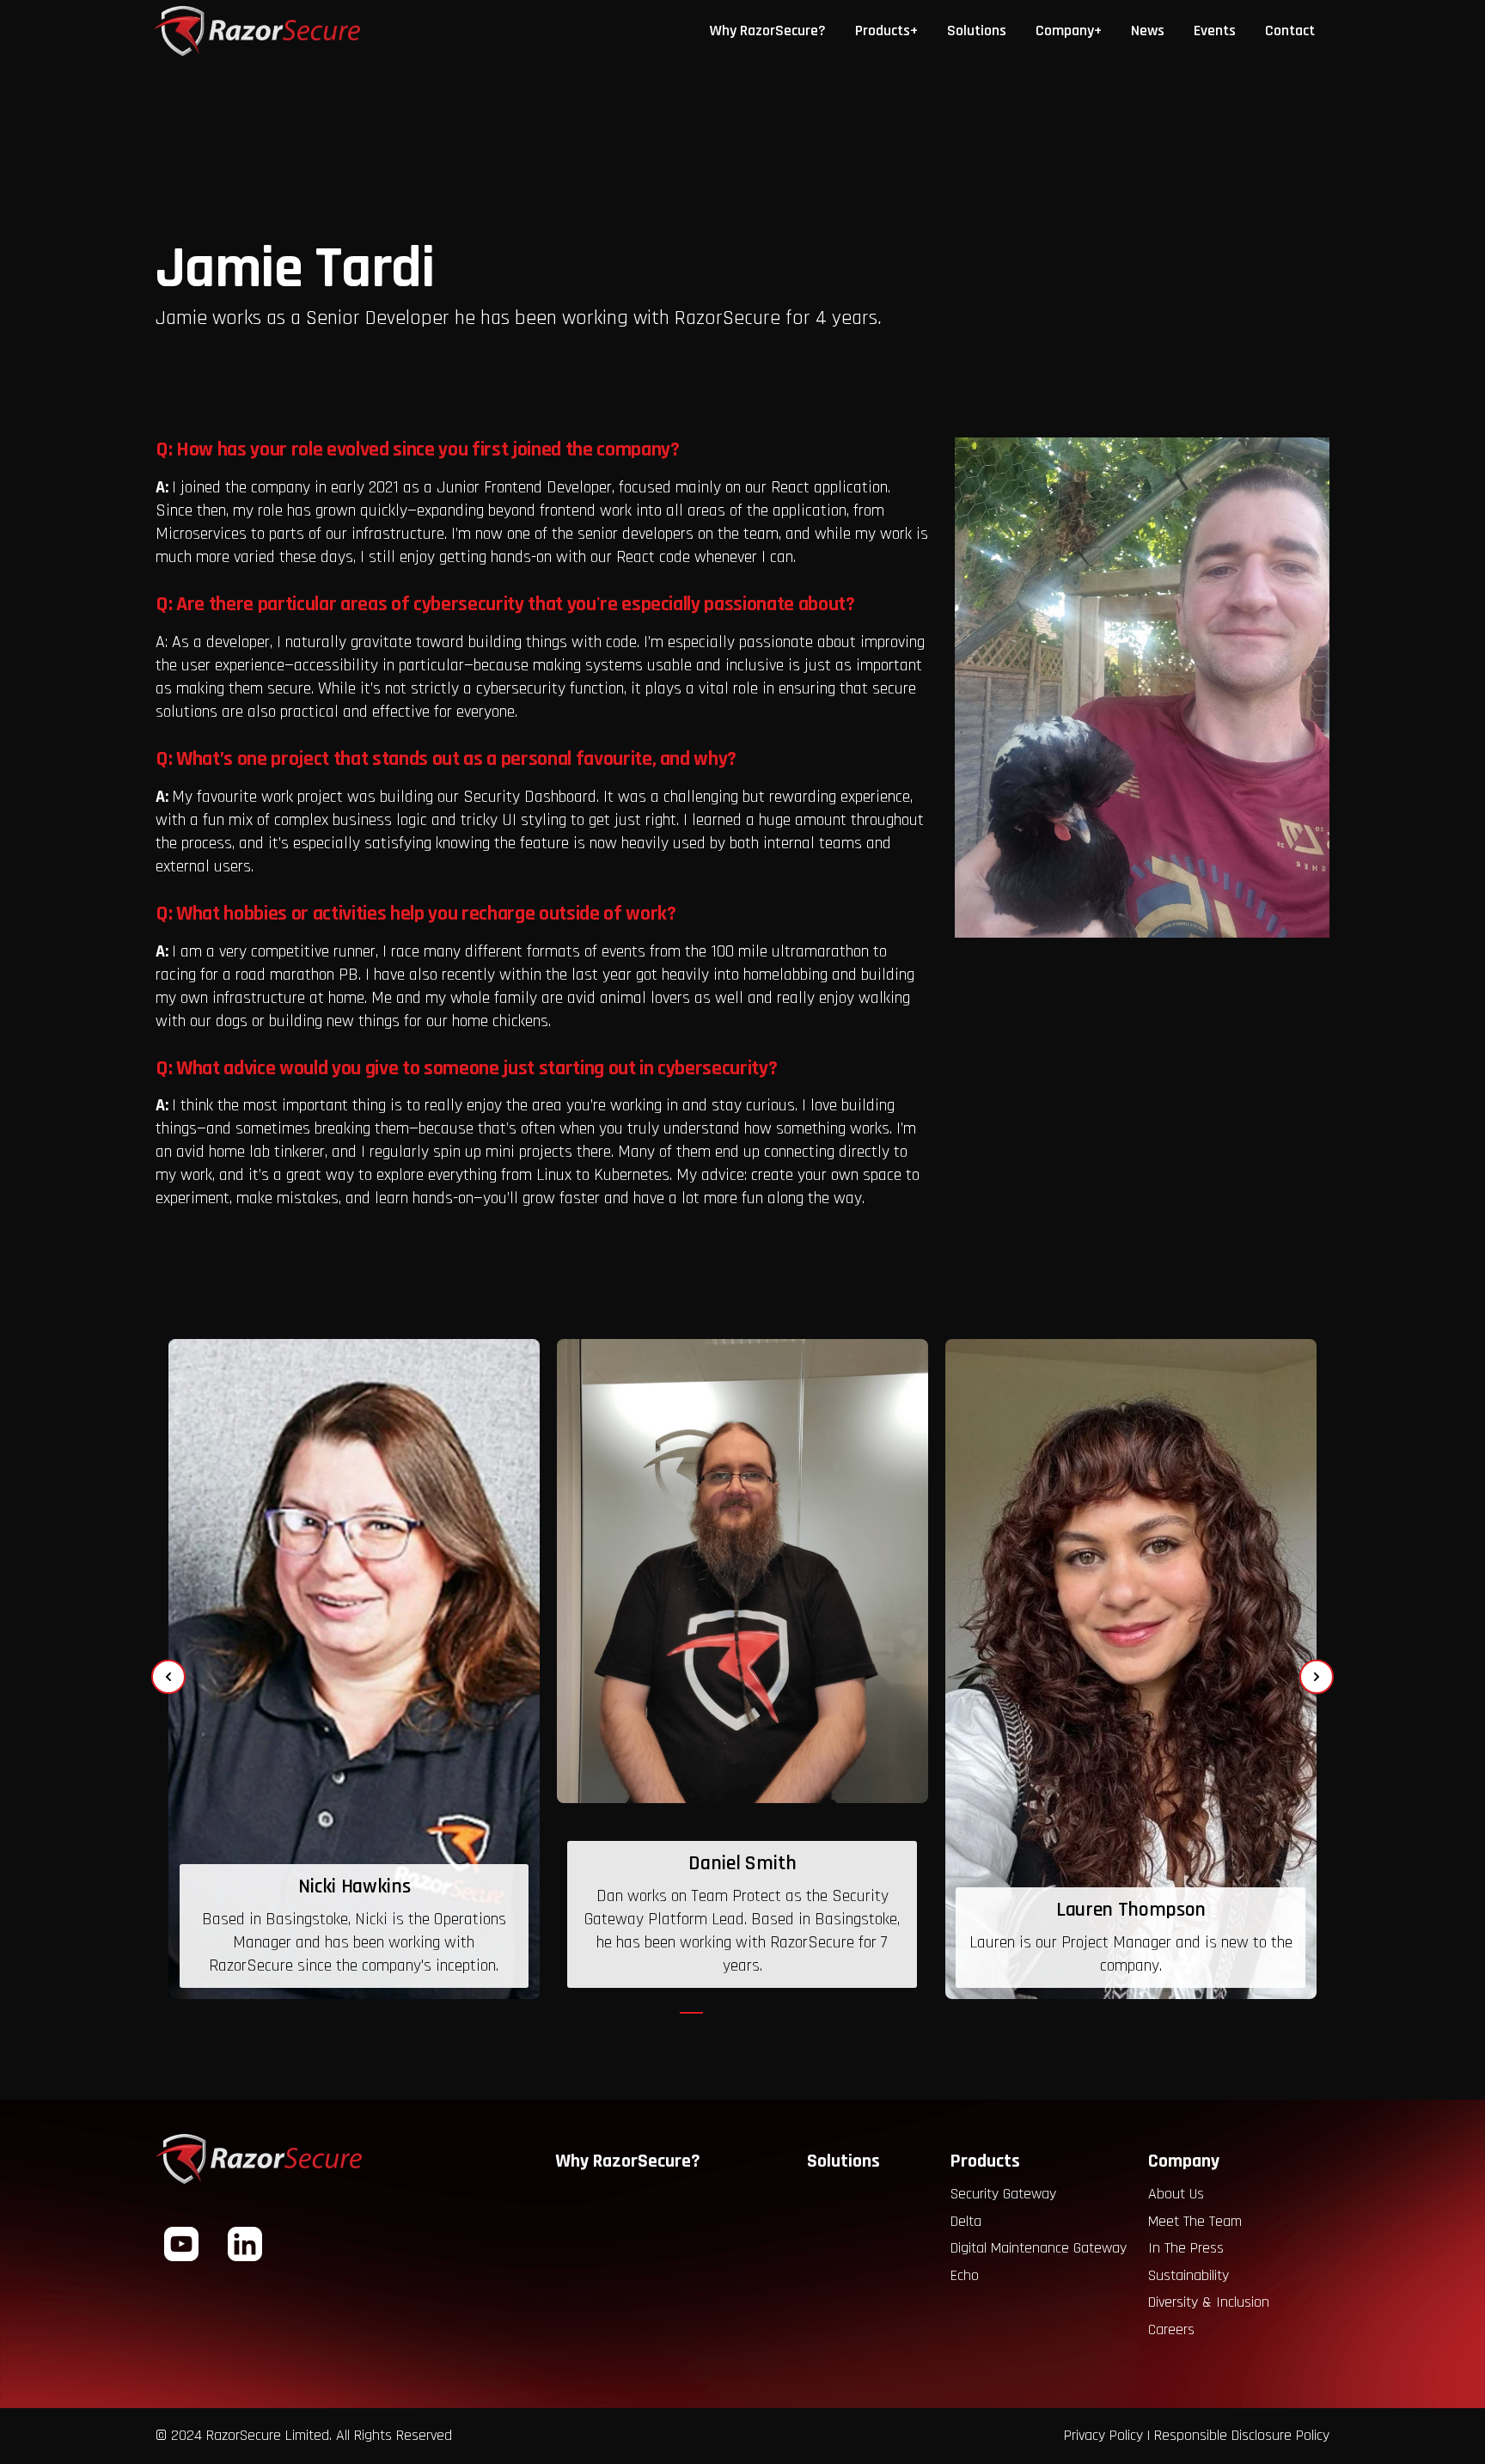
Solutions (843, 2161)
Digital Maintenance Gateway (1039, 2248)
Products (985, 2161)
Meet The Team (1195, 2221)
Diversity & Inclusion (1209, 2302)
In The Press (1186, 2248)
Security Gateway (1003, 2194)
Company (1184, 2161)
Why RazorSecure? (628, 2161)
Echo (965, 2275)
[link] (354, 1669)
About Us (1176, 2194)
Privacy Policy (1103, 2435)
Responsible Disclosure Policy (1242, 2435)
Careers (1171, 2329)
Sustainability (1189, 2275)
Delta (966, 2221)
